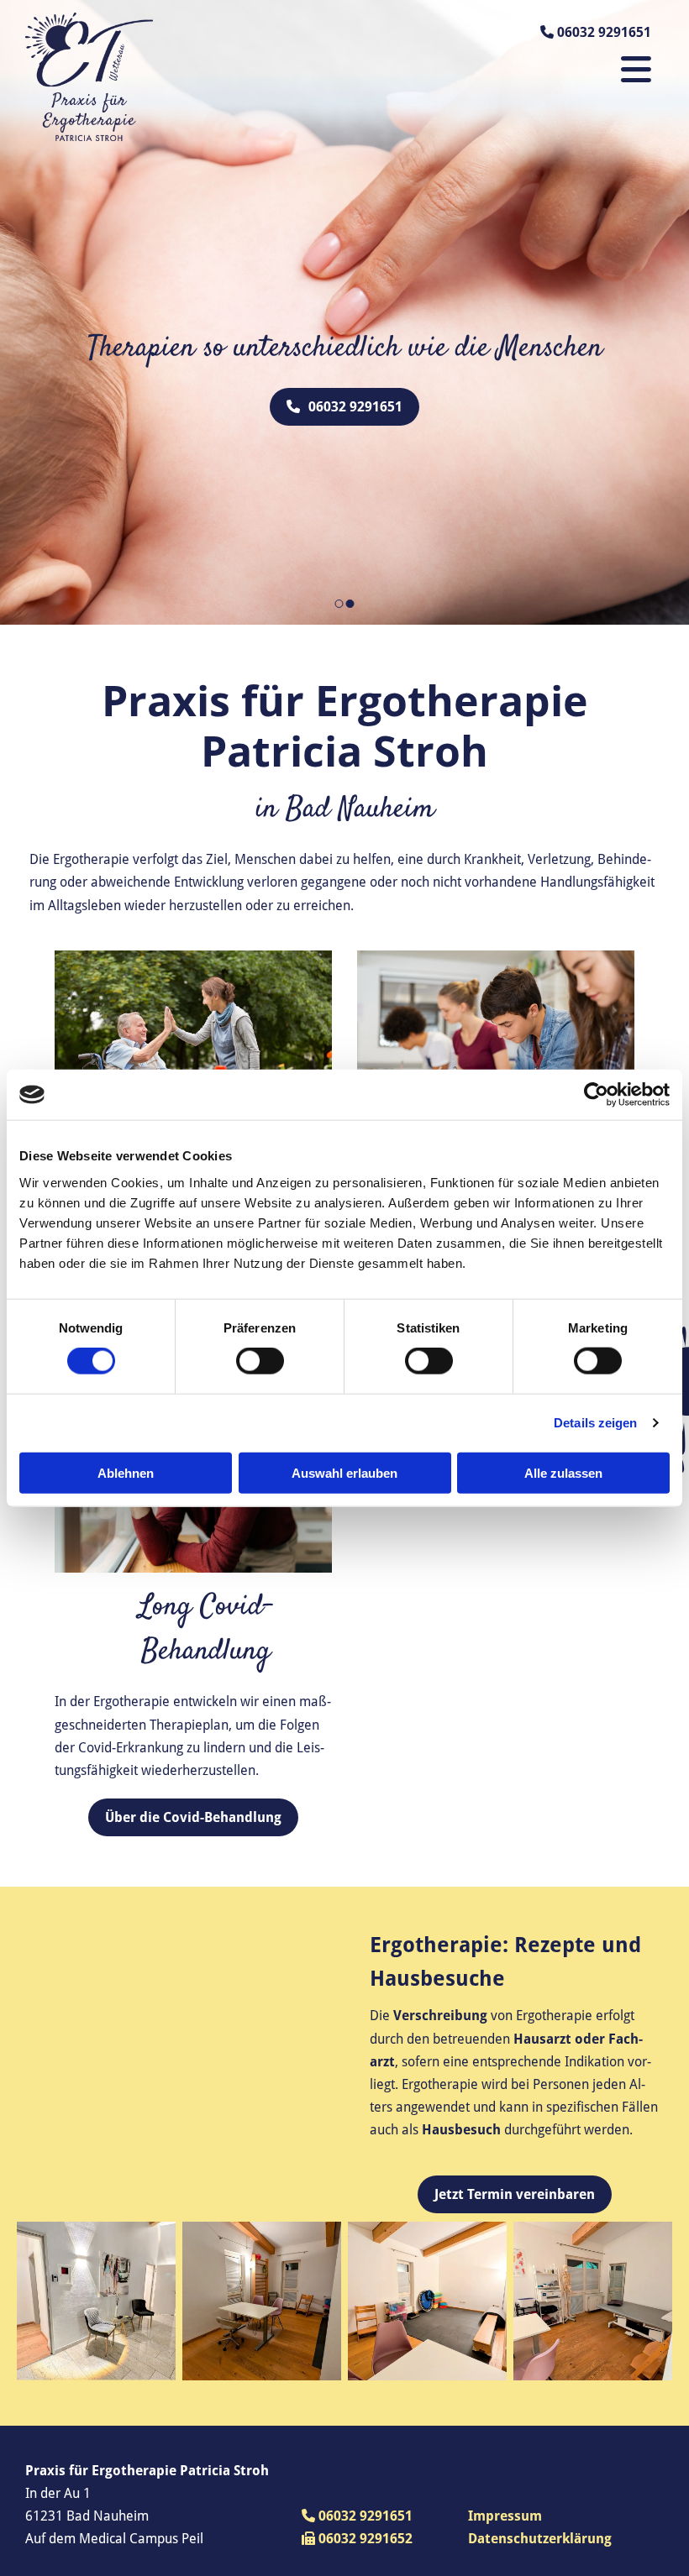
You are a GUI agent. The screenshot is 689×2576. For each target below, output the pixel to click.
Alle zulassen (563, 1472)
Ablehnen (126, 1472)
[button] (344, 407)
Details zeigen (595, 1423)
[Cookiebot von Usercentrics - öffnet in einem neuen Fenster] (596, 1095)
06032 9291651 (357, 2516)
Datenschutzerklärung (540, 2539)
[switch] (260, 1361)
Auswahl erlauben (344, 1472)
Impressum (505, 2516)
